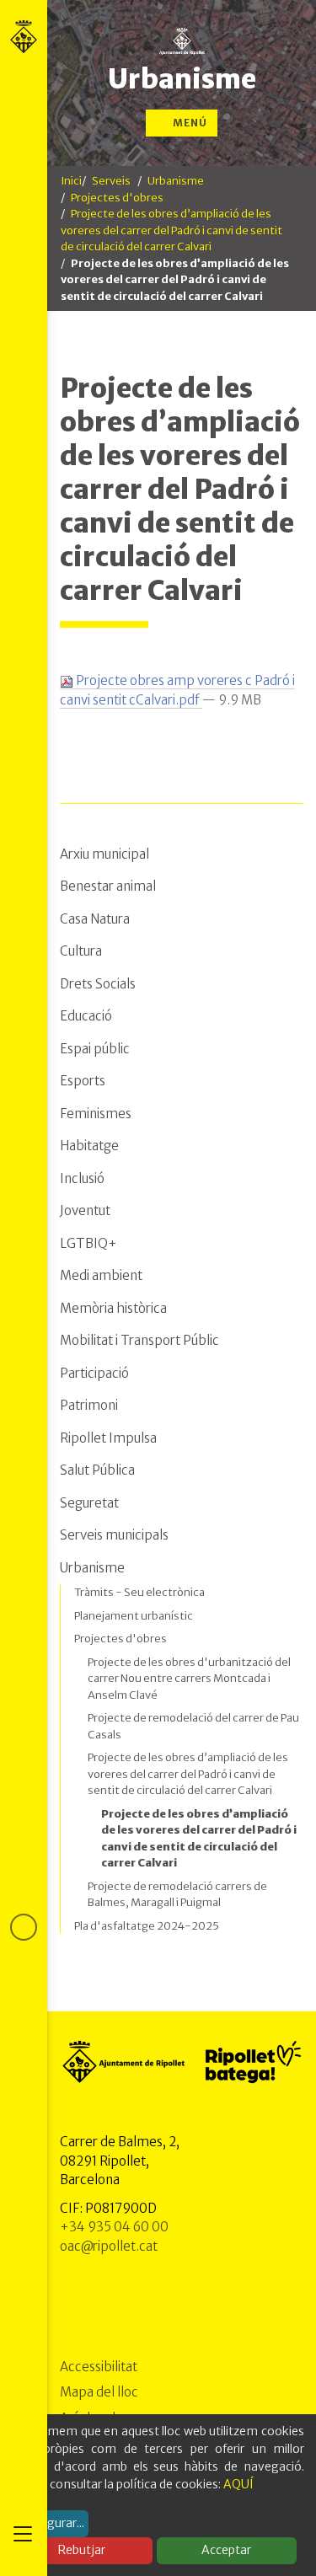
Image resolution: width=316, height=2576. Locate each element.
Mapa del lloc (99, 2392)
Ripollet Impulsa (108, 1438)
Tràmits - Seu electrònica (139, 1592)
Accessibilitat (99, 2367)
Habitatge (89, 1146)
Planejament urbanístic (134, 1616)
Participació (94, 1373)
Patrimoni (89, 1405)
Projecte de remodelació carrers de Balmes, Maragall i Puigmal (177, 1895)
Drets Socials (98, 984)
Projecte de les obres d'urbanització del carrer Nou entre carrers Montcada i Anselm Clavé (189, 1679)
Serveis (111, 181)
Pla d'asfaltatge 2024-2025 (147, 1926)
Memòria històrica (113, 1308)
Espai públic (95, 1049)
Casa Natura (95, 919)
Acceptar (226, 2550)
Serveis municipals (114, 1535)
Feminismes (96, 1114)
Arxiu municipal (104, 854)
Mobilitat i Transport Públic (139, 1340)
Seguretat (89, 1503)
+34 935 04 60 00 (114, 2227)
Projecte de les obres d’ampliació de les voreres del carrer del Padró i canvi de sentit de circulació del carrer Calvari (171, 230)
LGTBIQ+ (88, 1243)
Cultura (81, 951)
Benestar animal (108, 886)
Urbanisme (182, 79)
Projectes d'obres (117, 198)
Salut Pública (97, 1470)
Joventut (85, 1210)
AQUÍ (238, 2484)
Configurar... (51, 2523)
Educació (86, 1016)
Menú (189, 123)
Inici (71, 181)
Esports (83, 1081)
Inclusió (82, 1178)
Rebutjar (82, 2550)
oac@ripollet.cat (109, 2246)
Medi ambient (101, 1275)
